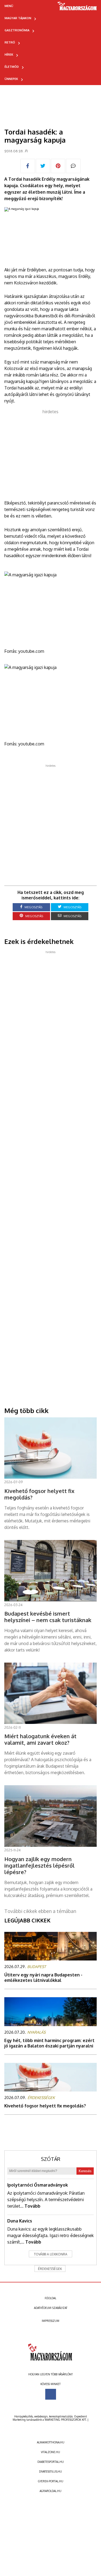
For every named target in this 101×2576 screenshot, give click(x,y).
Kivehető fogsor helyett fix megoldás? (45, 2106)
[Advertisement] (50, 453)
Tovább (32, 2206)
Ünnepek (11, 79)
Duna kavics (20, 2221)
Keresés (85, 2171)
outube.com (32, 651)
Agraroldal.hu (50, 2491)
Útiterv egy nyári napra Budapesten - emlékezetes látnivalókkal (43, 1978)
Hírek (9, 55)
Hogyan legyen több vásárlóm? (50, 2374)
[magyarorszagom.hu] (77, 8)
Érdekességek (50, 2269)
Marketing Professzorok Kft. (66, 2420)
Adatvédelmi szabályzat (51, 2308)
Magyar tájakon (18, 18)
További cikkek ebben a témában (40, 1911)
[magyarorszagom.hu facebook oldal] (51, 2394)
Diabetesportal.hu (51, 2462)
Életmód (12, 67)
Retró (10, 42)
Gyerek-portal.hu (51, 2481)
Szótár (51, 2159)
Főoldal (50, 2298)
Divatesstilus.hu (50, 2471)
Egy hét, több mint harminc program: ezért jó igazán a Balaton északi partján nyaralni (49, 2043)
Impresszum (50, 2321)
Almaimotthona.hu (51, 2442)
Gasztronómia (17, 30)
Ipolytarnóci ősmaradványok (38, 2185)
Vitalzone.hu (50, 2452)
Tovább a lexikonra (51, 2254)
